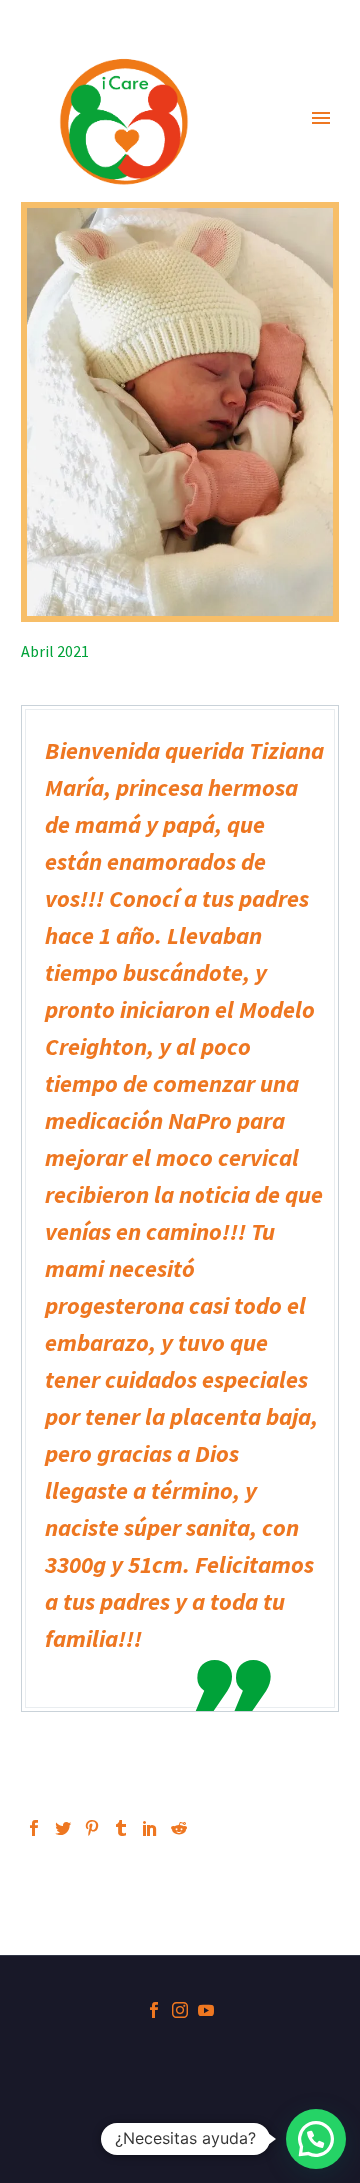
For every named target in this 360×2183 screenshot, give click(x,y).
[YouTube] (206, 2010)
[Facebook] (34, 1828)
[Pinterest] (92, 1828)
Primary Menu (321, 118)
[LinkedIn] (150, 1828)
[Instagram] (180, 2010)
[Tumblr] (121, 1828)
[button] (316, 2139)
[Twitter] (63, 1828)
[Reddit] (179, 1828)
